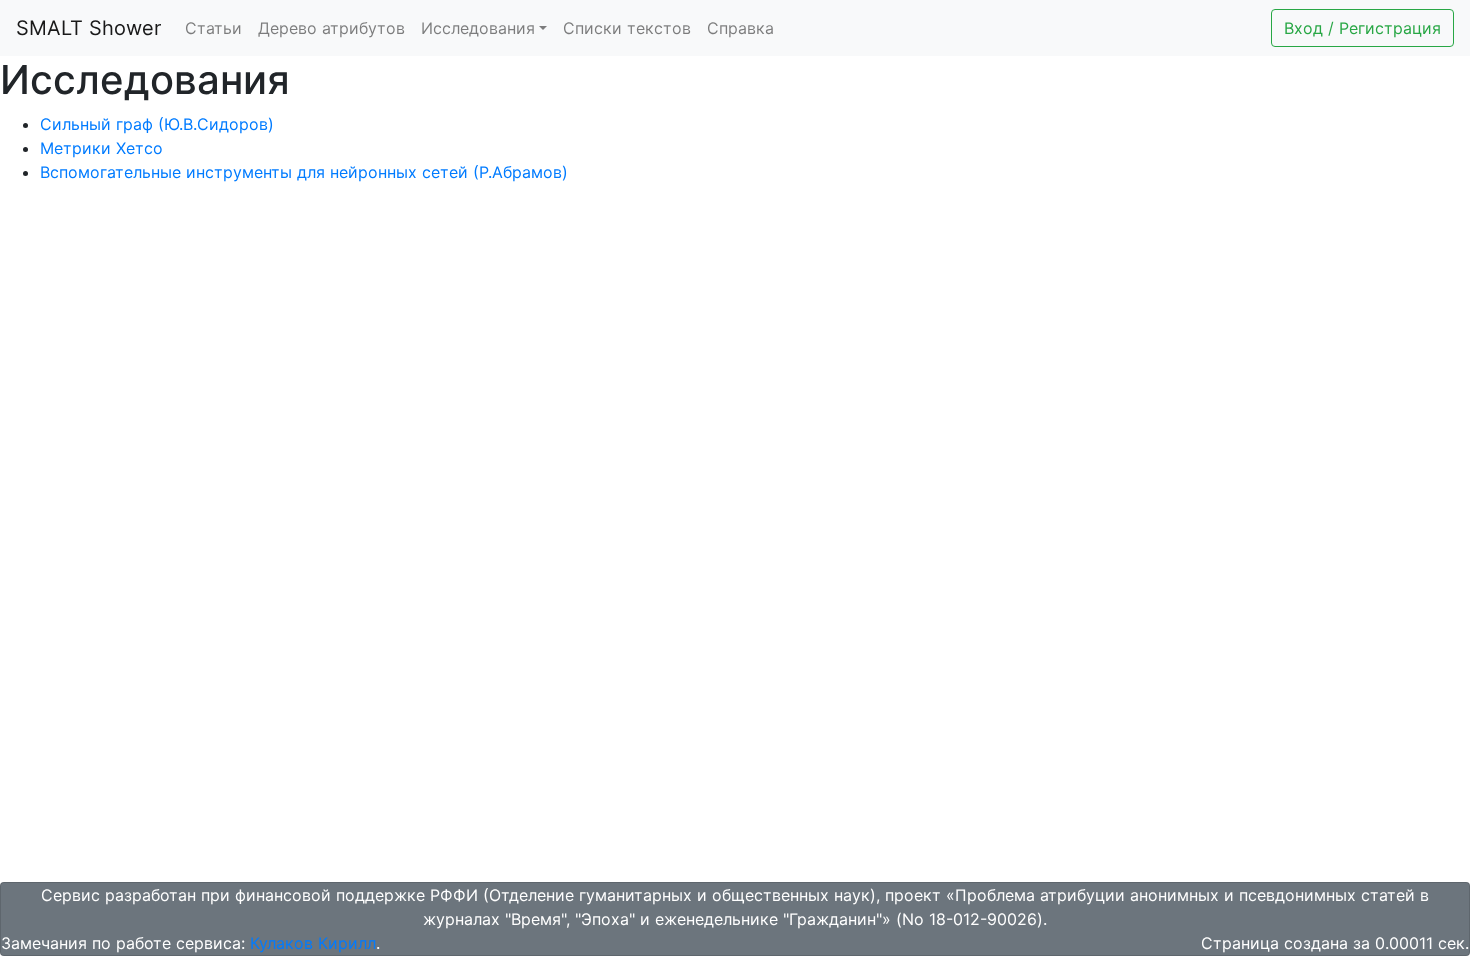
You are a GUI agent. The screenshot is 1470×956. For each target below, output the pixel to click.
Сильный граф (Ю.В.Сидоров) (157, 124)
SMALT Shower (88, 28)
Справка (740, 28)
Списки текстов (627, 28)
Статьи (213, 28)
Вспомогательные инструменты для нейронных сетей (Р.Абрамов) (304, 172)
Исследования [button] (478, 28)
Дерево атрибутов (331, 28)
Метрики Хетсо (101, 148)
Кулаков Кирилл (313, 943)
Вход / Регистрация (1362, 28)
